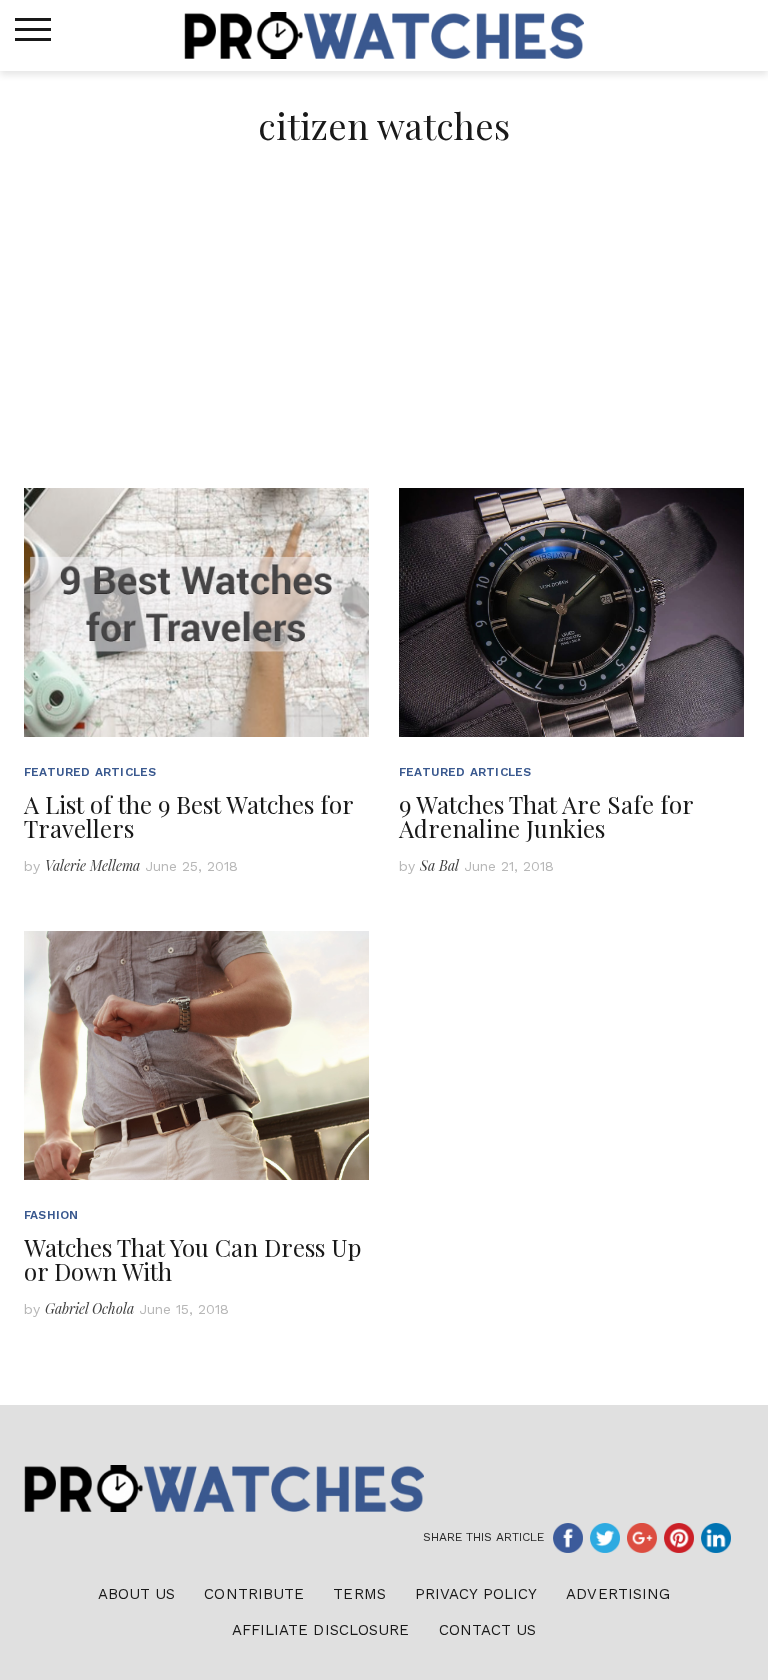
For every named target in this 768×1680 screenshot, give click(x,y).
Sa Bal (439, 865)
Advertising (618, 1594)
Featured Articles (90, 772)
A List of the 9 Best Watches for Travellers (188, 816)
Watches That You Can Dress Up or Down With (192, 1259)
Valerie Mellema (92, 865)
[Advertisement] (384, 338)
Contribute (254, 1594)
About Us (137, 1594)
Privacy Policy (476, 1594)
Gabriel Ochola (89, 1308)
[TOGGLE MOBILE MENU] (33, 30)
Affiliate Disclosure (321, 1630)
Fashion (51, 1215)
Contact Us (488, 1630)
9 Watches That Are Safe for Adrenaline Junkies (546, 816)
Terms (359, 1594)
